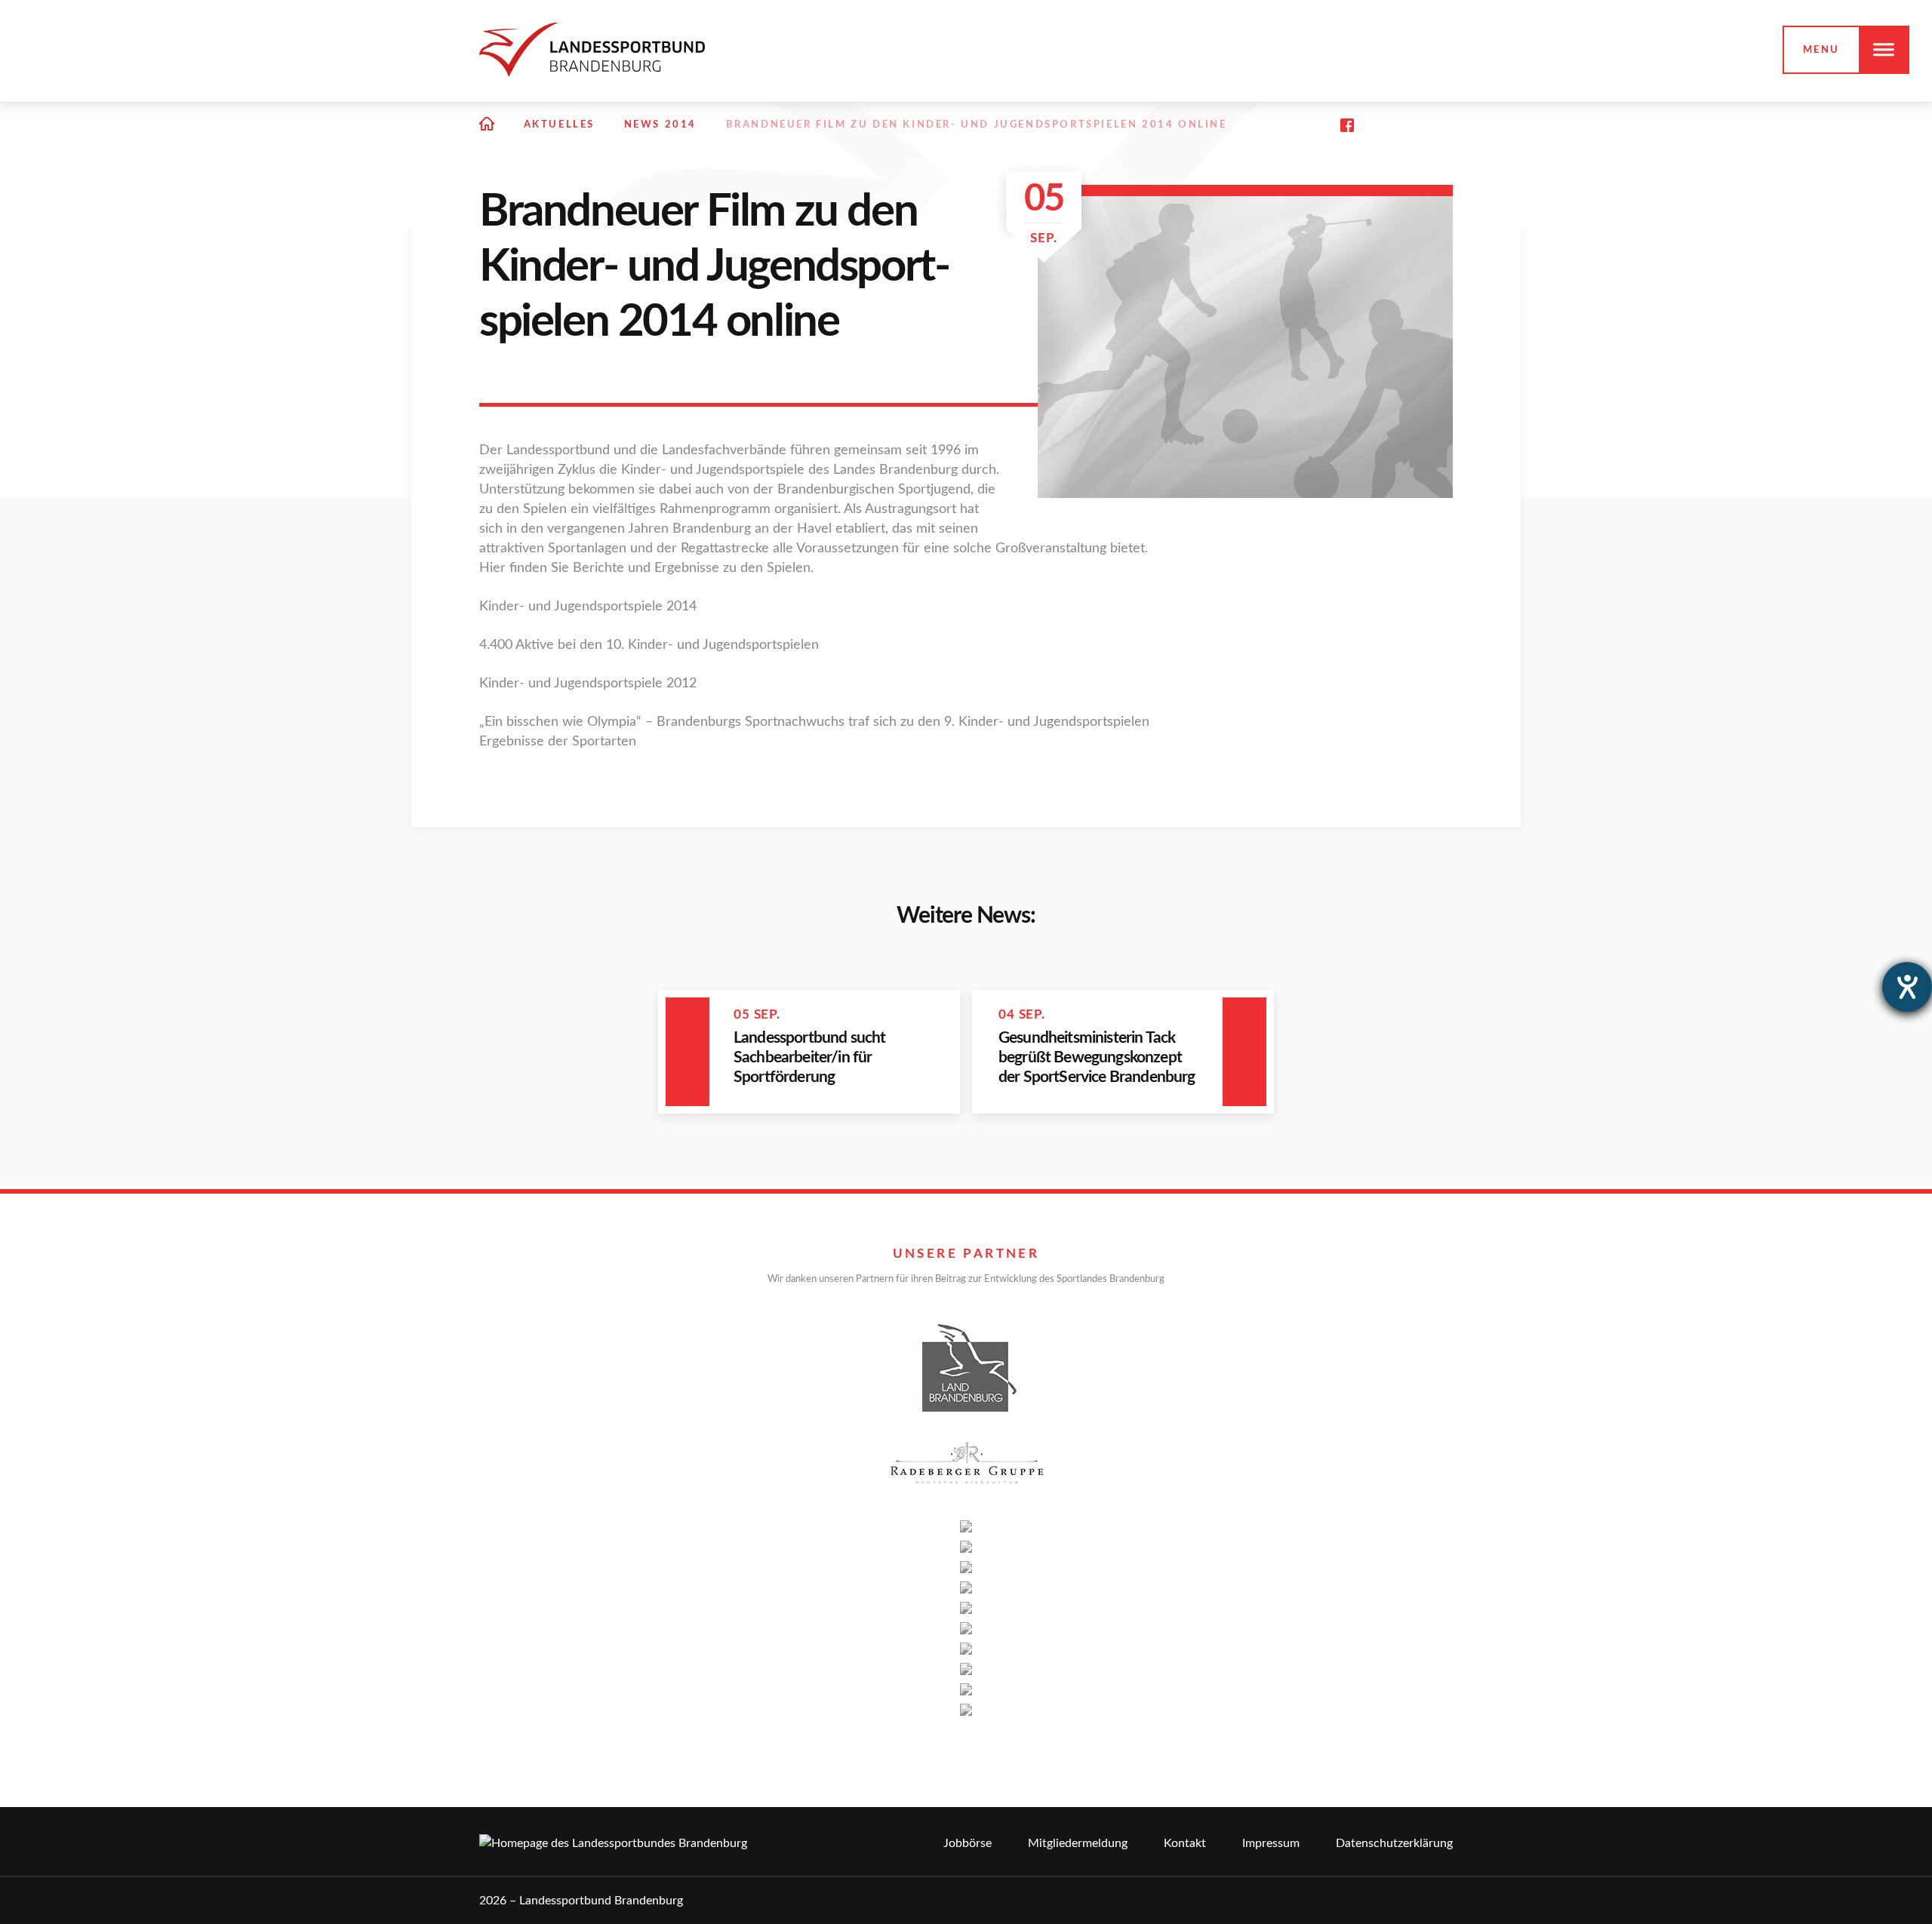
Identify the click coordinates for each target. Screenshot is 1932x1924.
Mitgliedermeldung (1078, 1843)
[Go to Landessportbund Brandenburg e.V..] (487, 125)
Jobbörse (968, 1843)
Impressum (1271, 1843)
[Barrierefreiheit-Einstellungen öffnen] (1907, 987)
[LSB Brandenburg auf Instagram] (1380, 125)
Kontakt (1185, 1843)
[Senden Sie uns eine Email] (1413, 125)
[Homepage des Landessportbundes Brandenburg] (592, 49)
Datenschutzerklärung (1394, 1843)
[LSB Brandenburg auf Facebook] (1347, 125)
